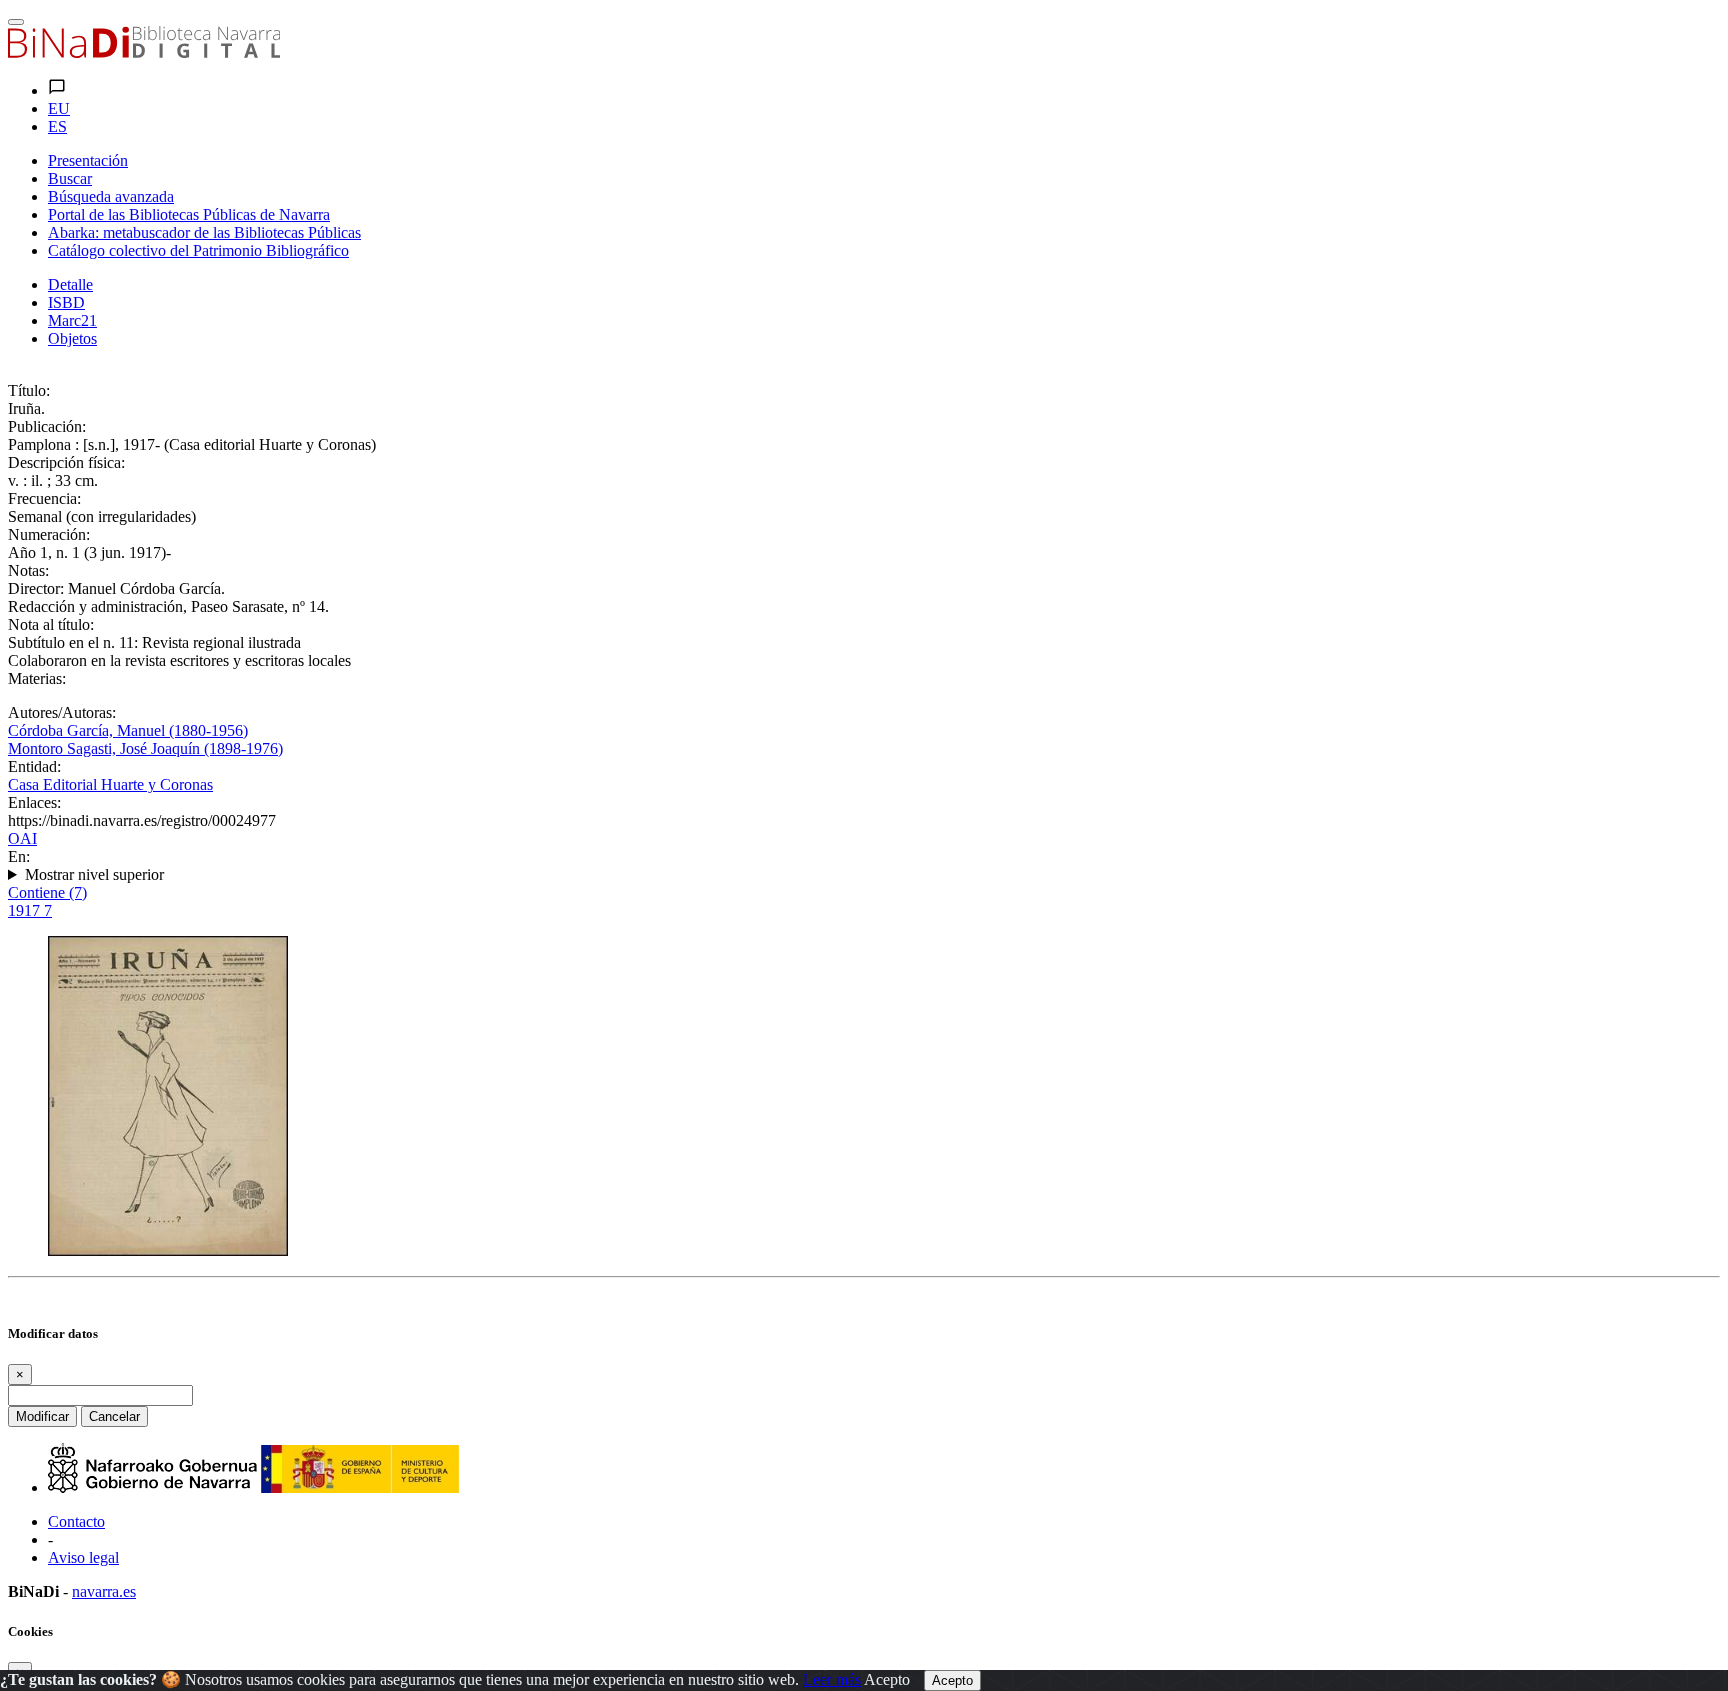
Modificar (42, 1416)
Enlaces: (34, 802)
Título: (29, 390)
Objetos (72, 338)
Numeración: (49, 534)
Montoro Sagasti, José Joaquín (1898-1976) (145, 748)
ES (57, 126)
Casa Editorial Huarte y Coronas (110, 784)
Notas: (28, 570)
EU (59, 108)
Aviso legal (83, 1557)
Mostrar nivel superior (94, 874)
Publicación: (47, 426)
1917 (30, 910)
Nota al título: (51, 624)
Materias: (37, 678)
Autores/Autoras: (62, 712)
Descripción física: (66, 462)
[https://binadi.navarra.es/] (144, 52)
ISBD (66, 302)
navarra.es (104, 1591)
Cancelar (114, 1416)
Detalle (70, 284)
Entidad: (34, 766)
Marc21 (72, 320)
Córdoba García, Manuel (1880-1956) (128, 730)
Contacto (76, 1521)
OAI (22, 838)
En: (19, 856)
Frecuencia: (44, 498)
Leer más (832, 1679)
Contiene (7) (47, 892)
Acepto (887, 1679)
